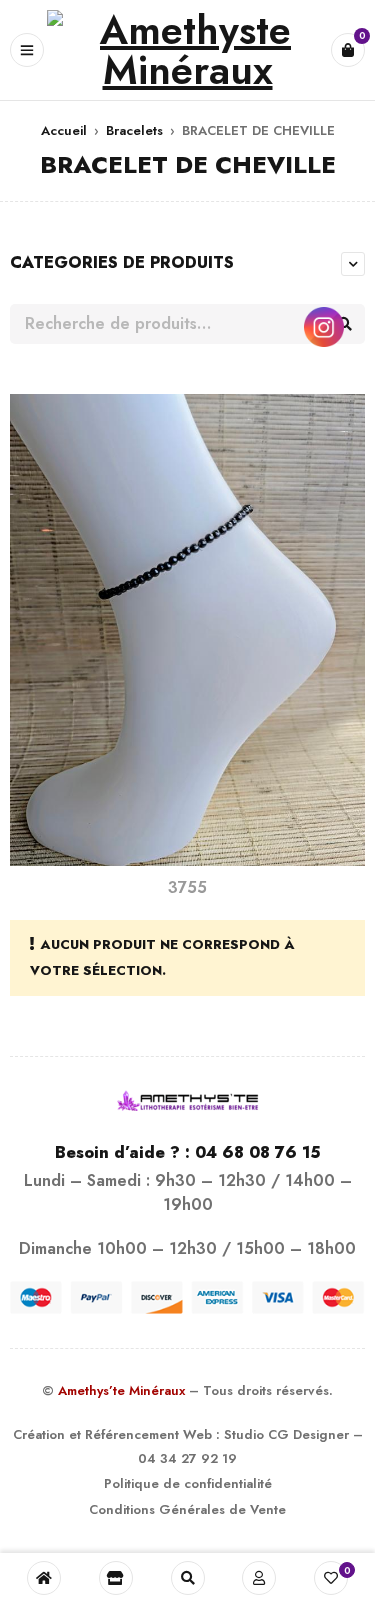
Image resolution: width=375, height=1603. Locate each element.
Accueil (64, 130)
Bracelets (134, 130)
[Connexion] (259, 1578)
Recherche (345, 324)
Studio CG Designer (286, 1434)
